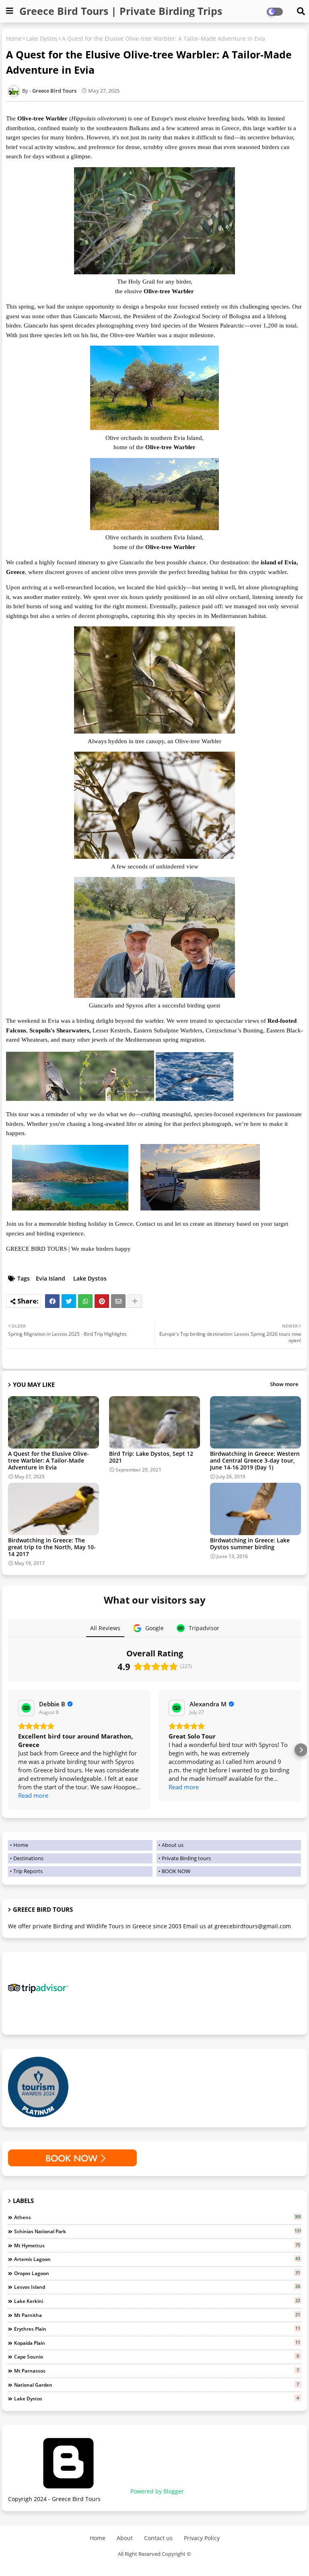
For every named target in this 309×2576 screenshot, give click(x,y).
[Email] (118, 1301)
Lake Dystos (42, 38)
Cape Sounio (157, 2356)
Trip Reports (28, 1871)
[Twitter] (69, 1301)
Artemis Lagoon (157, 2259)
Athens (158, 2217)
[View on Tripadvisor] (26, 1708)
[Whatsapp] (85, 1301)
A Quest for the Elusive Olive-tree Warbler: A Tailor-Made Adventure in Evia (48, 1460)
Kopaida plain (157, 2343)
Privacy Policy (202, 2538)
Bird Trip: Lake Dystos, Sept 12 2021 (151, 1457)
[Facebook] (52, 1301)
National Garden (157, 2385)
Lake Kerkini (157, 2301)
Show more (284, 1384)
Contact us (158, 2538)
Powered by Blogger (156, 2491)
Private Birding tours (186, 1858)
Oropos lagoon (157, 2273)
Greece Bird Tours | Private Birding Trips (121, 11)
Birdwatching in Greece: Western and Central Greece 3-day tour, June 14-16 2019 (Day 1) (255, 1460)
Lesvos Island (157, 2287)
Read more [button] (33, 1795)
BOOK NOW (176, 1871)
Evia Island (50, 1278)
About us (173, 1845)
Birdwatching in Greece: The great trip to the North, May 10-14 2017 (52, 1547)
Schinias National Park (158, 2231)
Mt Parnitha (157, 2315)
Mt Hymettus (157, 2245)
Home (14, 38)
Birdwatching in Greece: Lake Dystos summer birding (250, 1544)
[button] (8, 1750)
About (125, 2538)
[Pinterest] (102, 1301)
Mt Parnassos (157, 2371)
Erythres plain (157, 2329)
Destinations (28, 1858)
